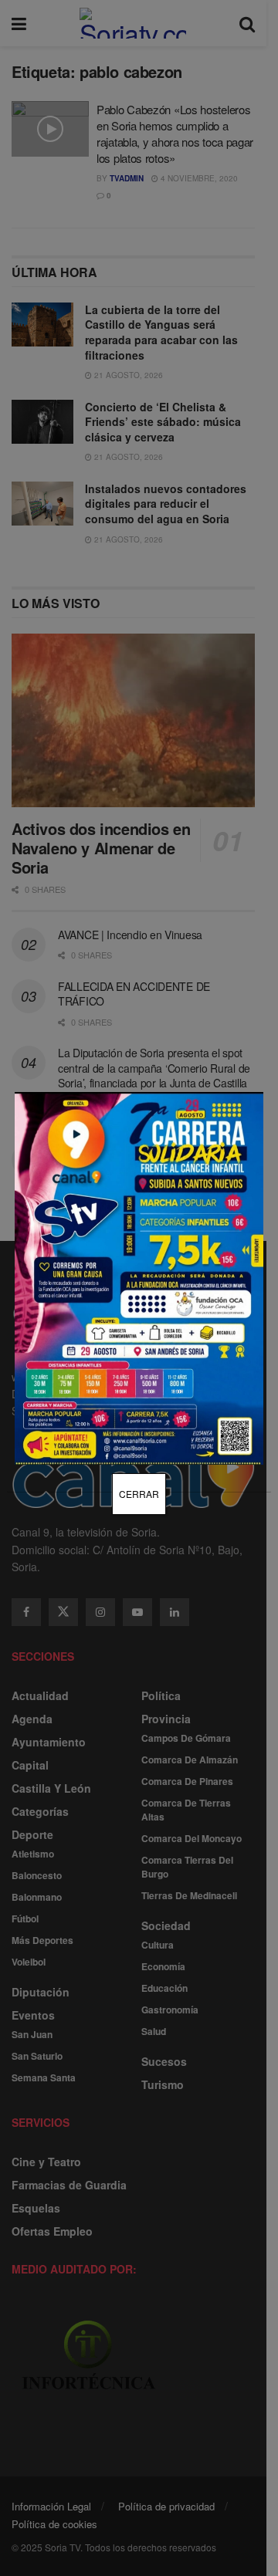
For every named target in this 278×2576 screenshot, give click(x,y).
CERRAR (139, 1494)
